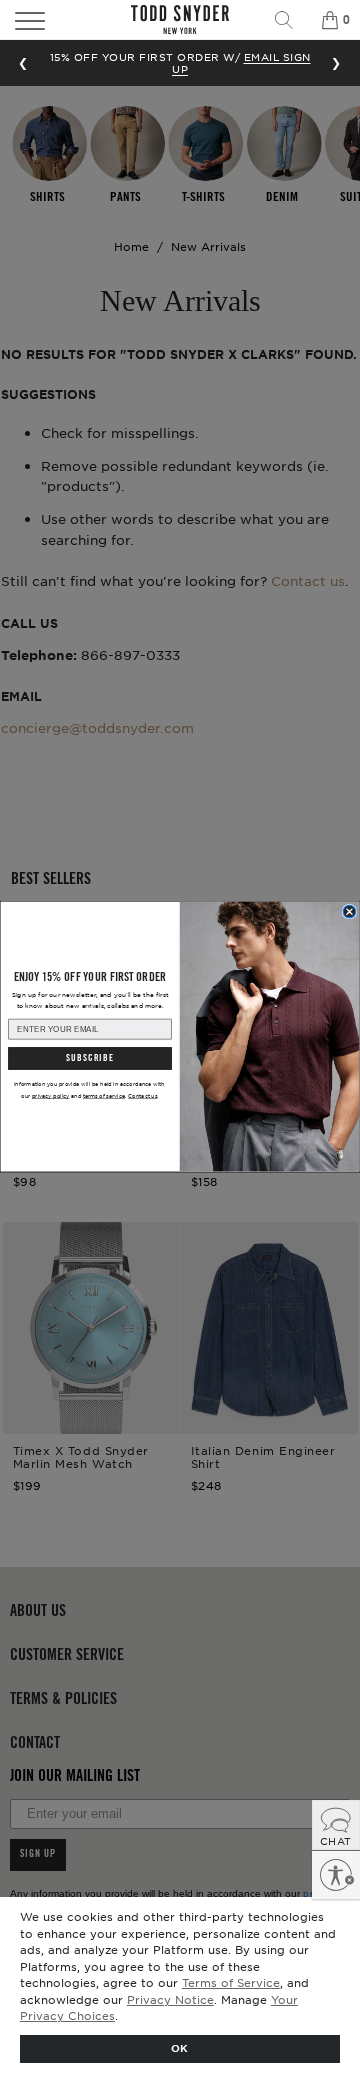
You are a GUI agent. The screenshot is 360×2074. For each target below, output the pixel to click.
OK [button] (179, 2047)
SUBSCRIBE (89, 1058)
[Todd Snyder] (180, 19)
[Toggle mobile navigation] (54, 20)
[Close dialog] (349, 911)
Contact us (142, 1095)
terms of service (104, 1095)
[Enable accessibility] (336, 1875)
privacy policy (51, 1095)
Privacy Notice (170, 1999)
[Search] (291, 20)
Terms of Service (231, 1982)
